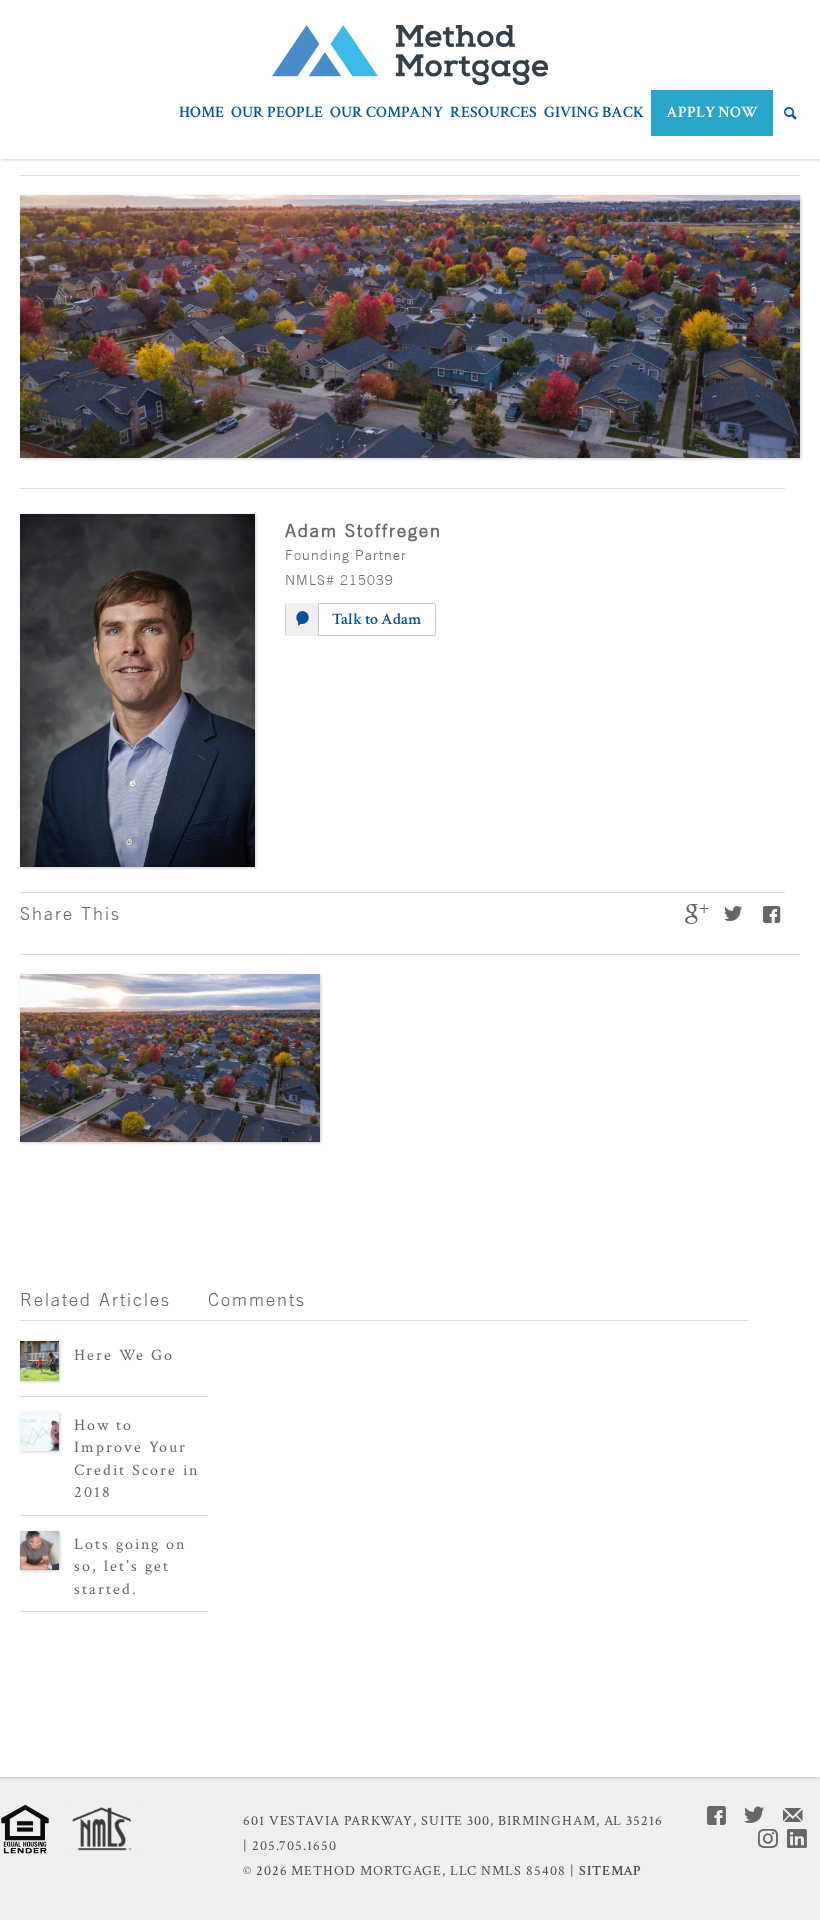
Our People (277, 114)
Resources (493, 114)
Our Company (386, 114)
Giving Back (594, 114)
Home (201, 114)
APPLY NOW (712, 112)
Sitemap (610, 1871)
